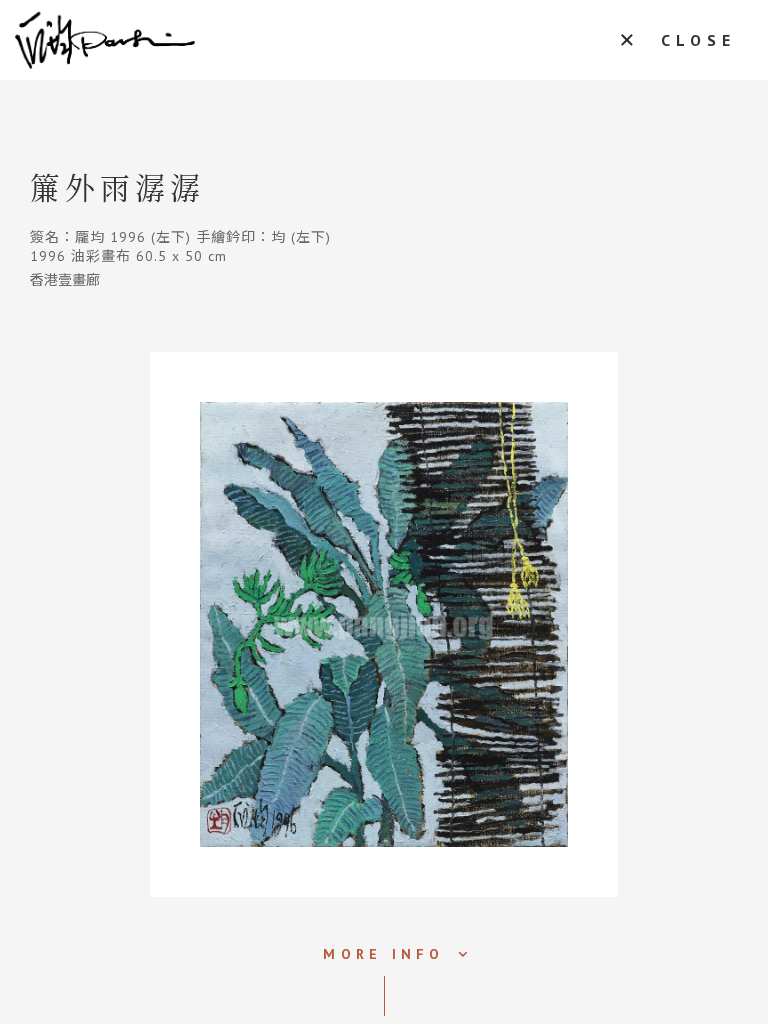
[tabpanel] (384, 624)
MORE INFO (383, 954)
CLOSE (698, 40)
